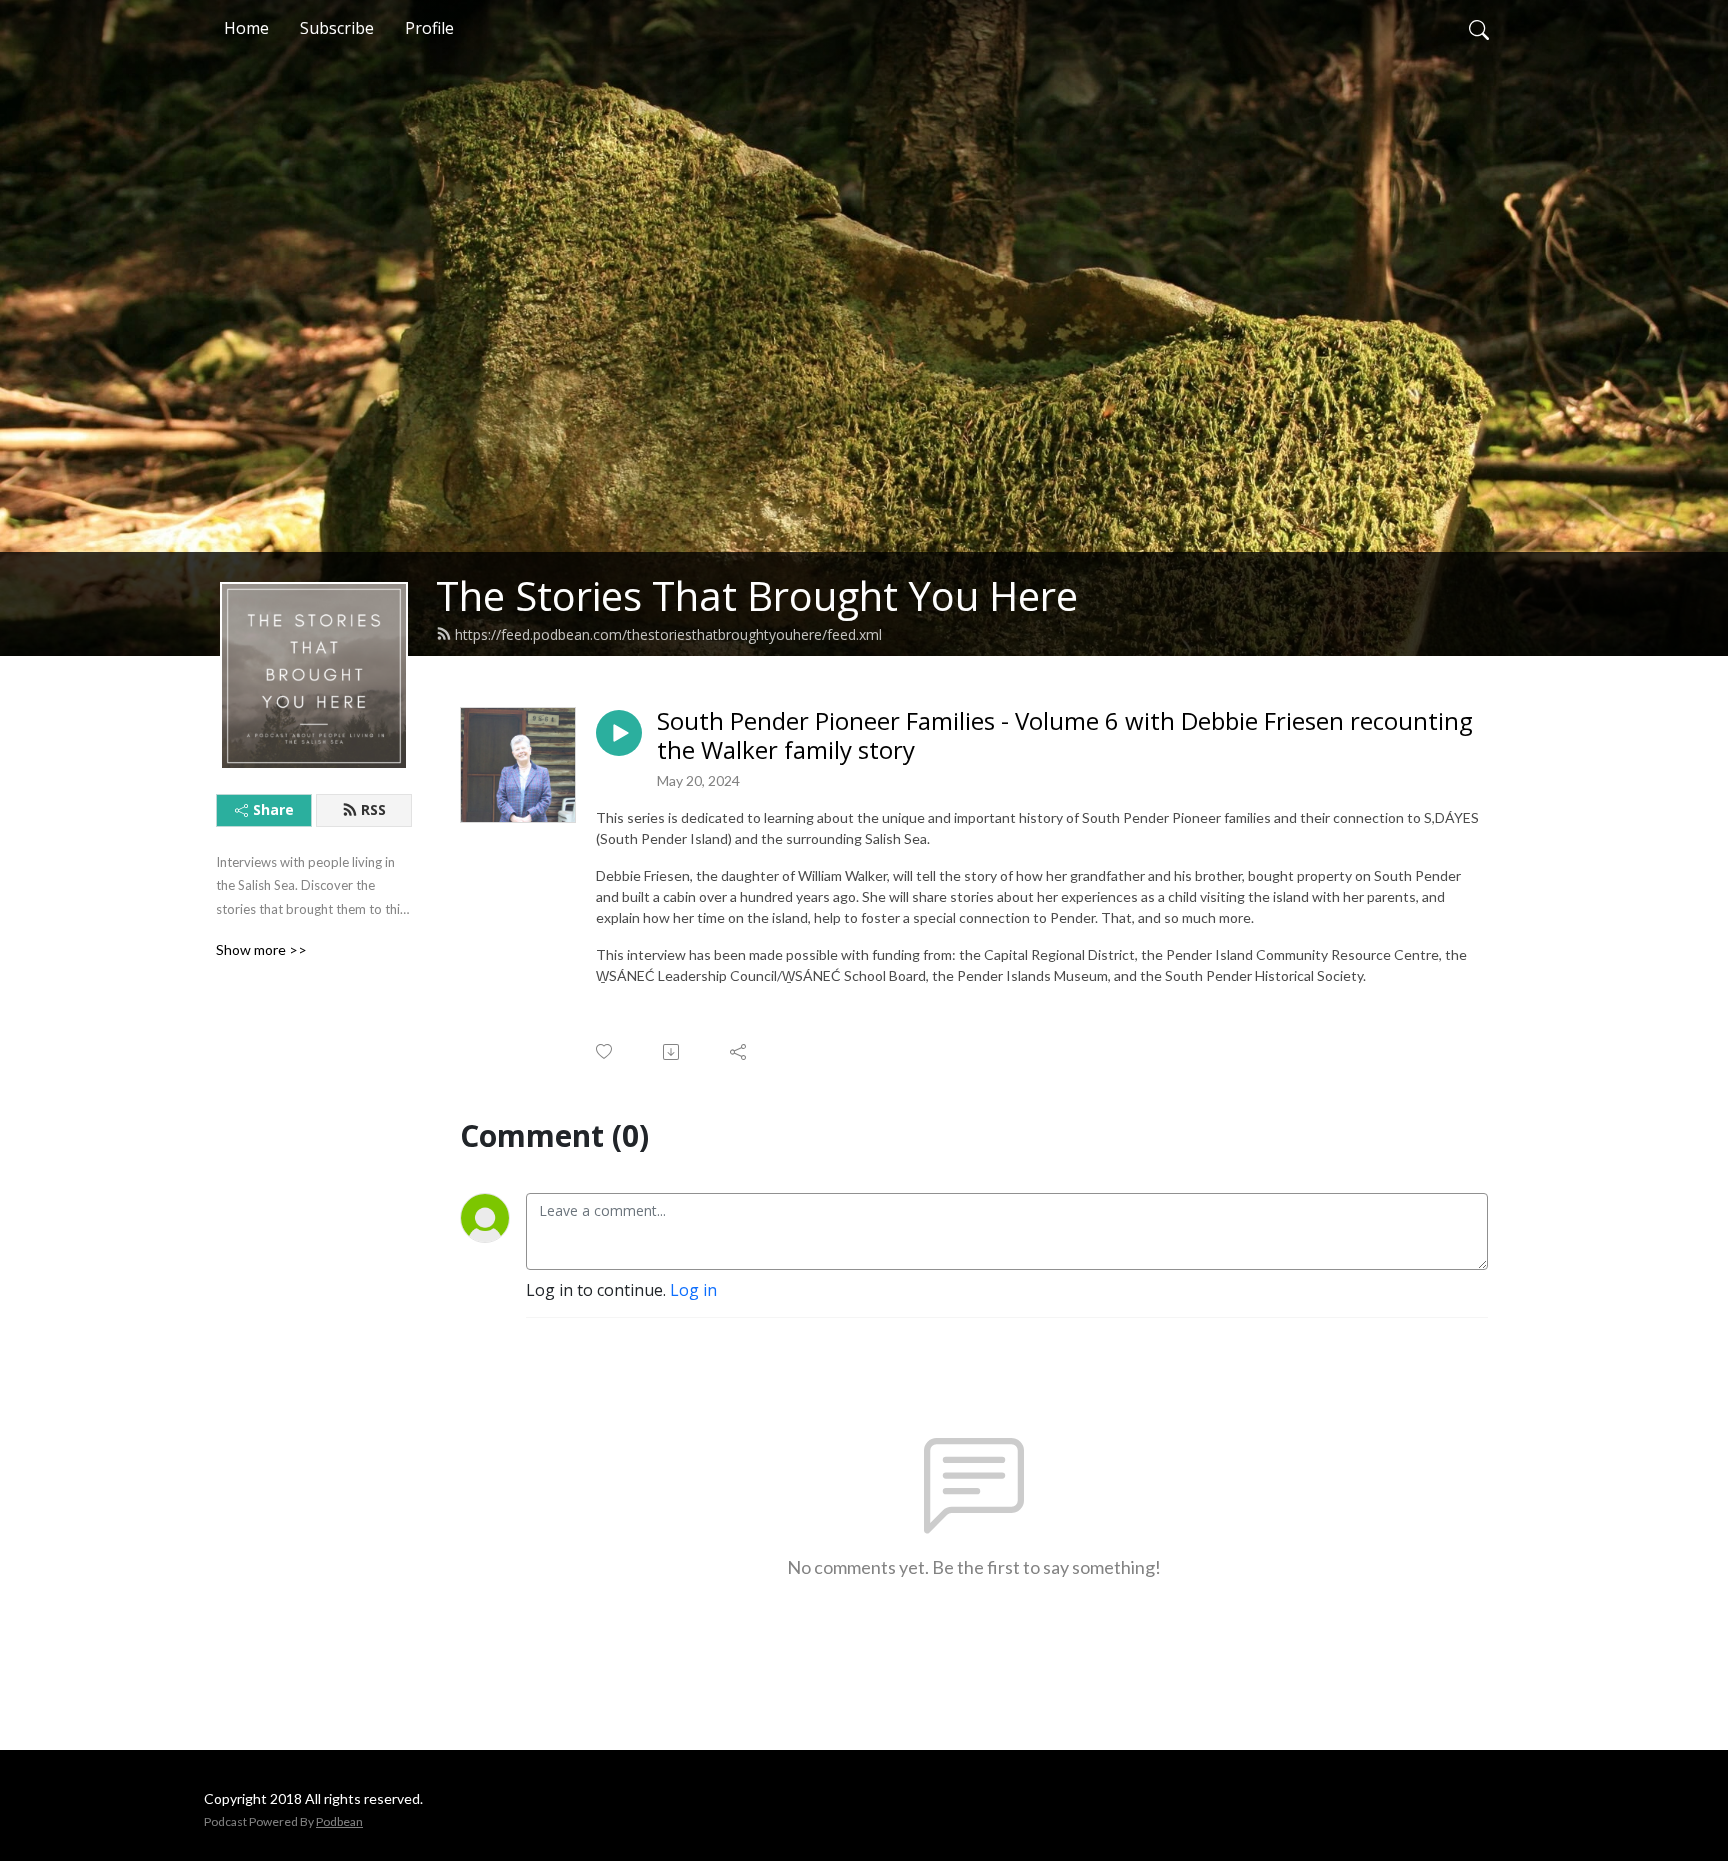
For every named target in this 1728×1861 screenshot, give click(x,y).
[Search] (1479, 28)
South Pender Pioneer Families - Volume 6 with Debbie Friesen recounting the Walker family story (1065, 736)
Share (273, 809)
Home (246, 28)
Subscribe (337, 28)
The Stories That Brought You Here (757, 595)
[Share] (739, 1052)
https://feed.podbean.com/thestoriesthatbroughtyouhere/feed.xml (668, 634)
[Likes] (605, 1051)
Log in (693, 1290)
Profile (429, 28)
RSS (373, 809)
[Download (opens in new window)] (672, 1052)
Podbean (339, 1821)
